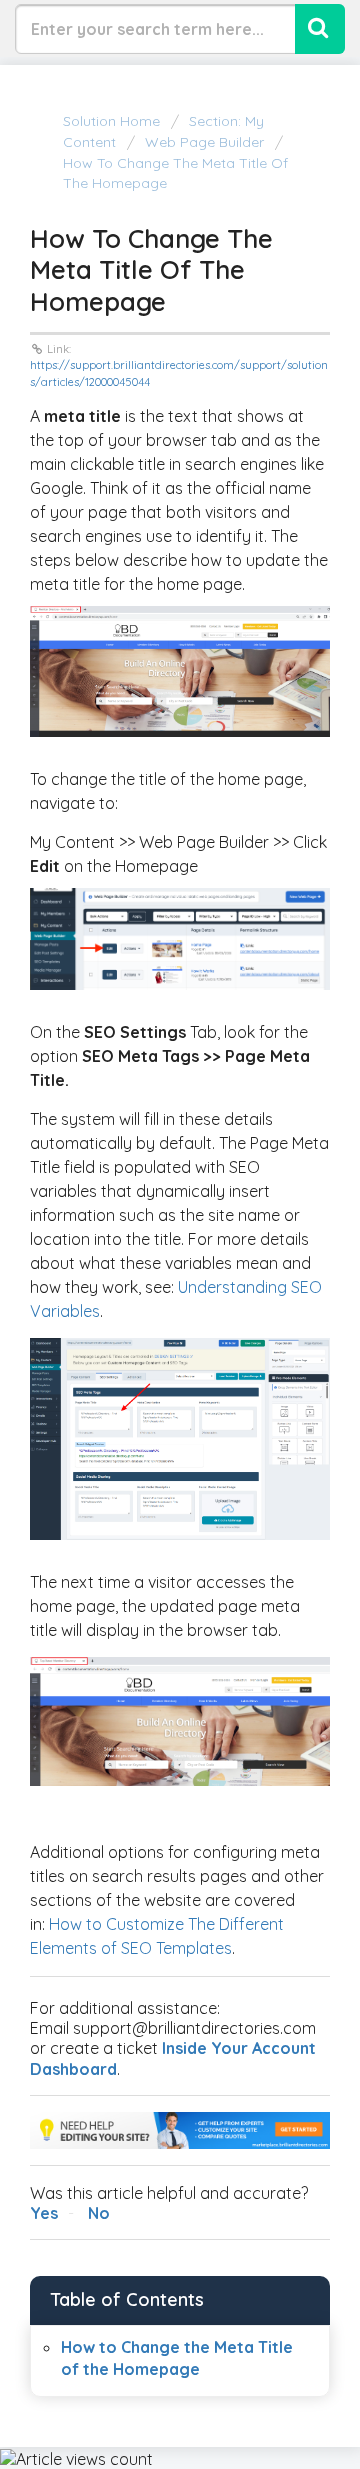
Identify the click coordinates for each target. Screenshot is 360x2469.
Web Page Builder (204, 142)
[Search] (320, 29)
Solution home (113, 121)
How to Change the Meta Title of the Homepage (175, 173)
